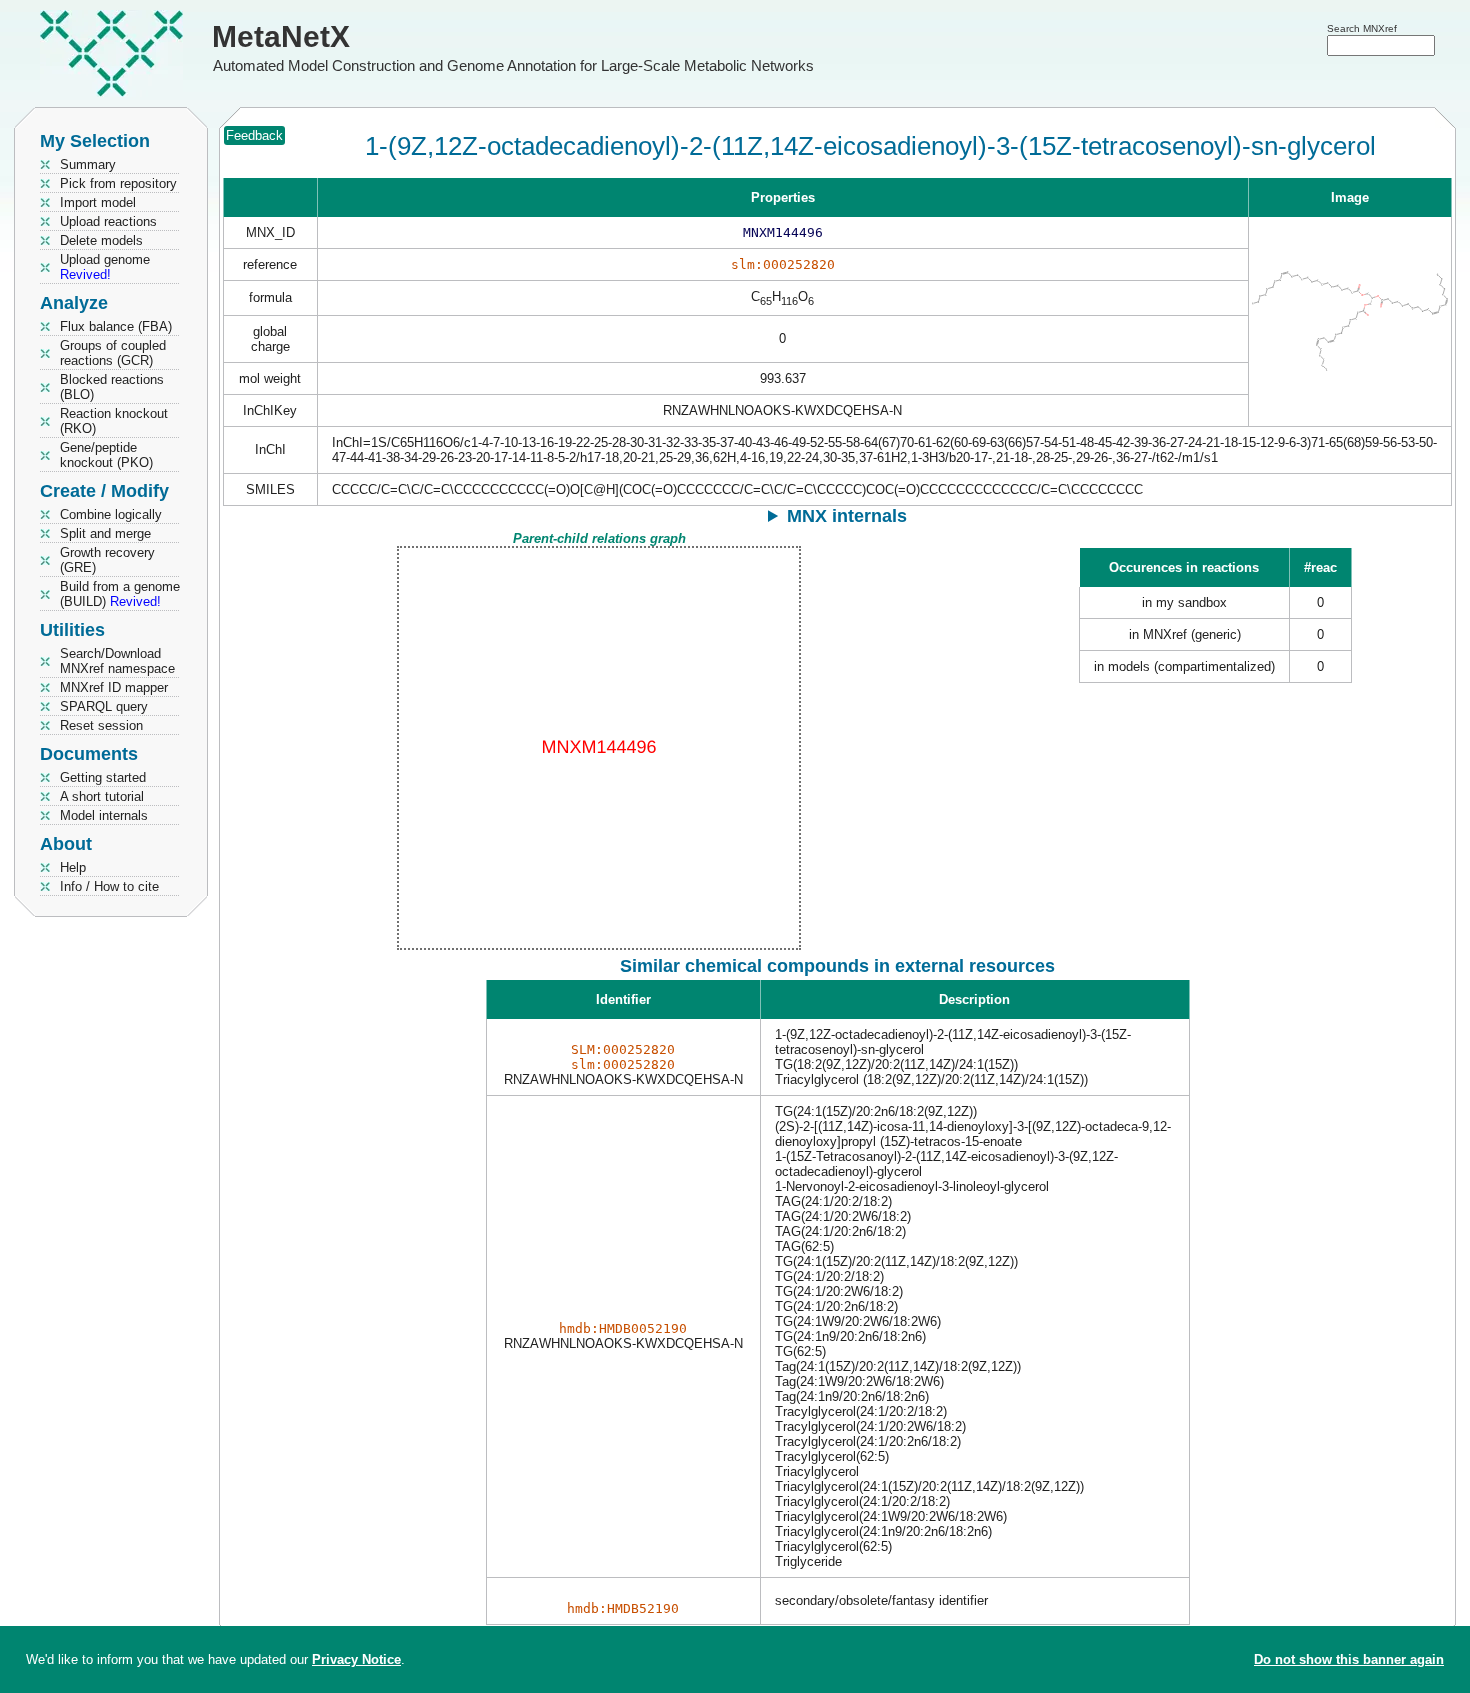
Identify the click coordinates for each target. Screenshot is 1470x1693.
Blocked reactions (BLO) (112, 387)
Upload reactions (108, 221)
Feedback (254, 135)
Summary (88, 164)
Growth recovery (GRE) (107, 560)
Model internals (104, 815)
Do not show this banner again (1349, 1659)
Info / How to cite (109, 886)
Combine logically (111, 514)
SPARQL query (104, 706)
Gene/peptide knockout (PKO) (106, 455)
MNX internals (847, 516)
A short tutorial (102, 796)
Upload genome (105, 267)
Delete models (101, 240)
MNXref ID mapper (114, 687)
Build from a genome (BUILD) (120, 594)
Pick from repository (118, 183)
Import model (98, 202)
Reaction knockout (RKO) (114, 421)
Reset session (101, 725)
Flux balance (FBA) (116, 326)
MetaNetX (281, 36)
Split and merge (105, 533)
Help (73, 867)
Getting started (103, 777)
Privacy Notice (356, 1659)
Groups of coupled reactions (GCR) (113, 353)
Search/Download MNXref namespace (117, 661)
